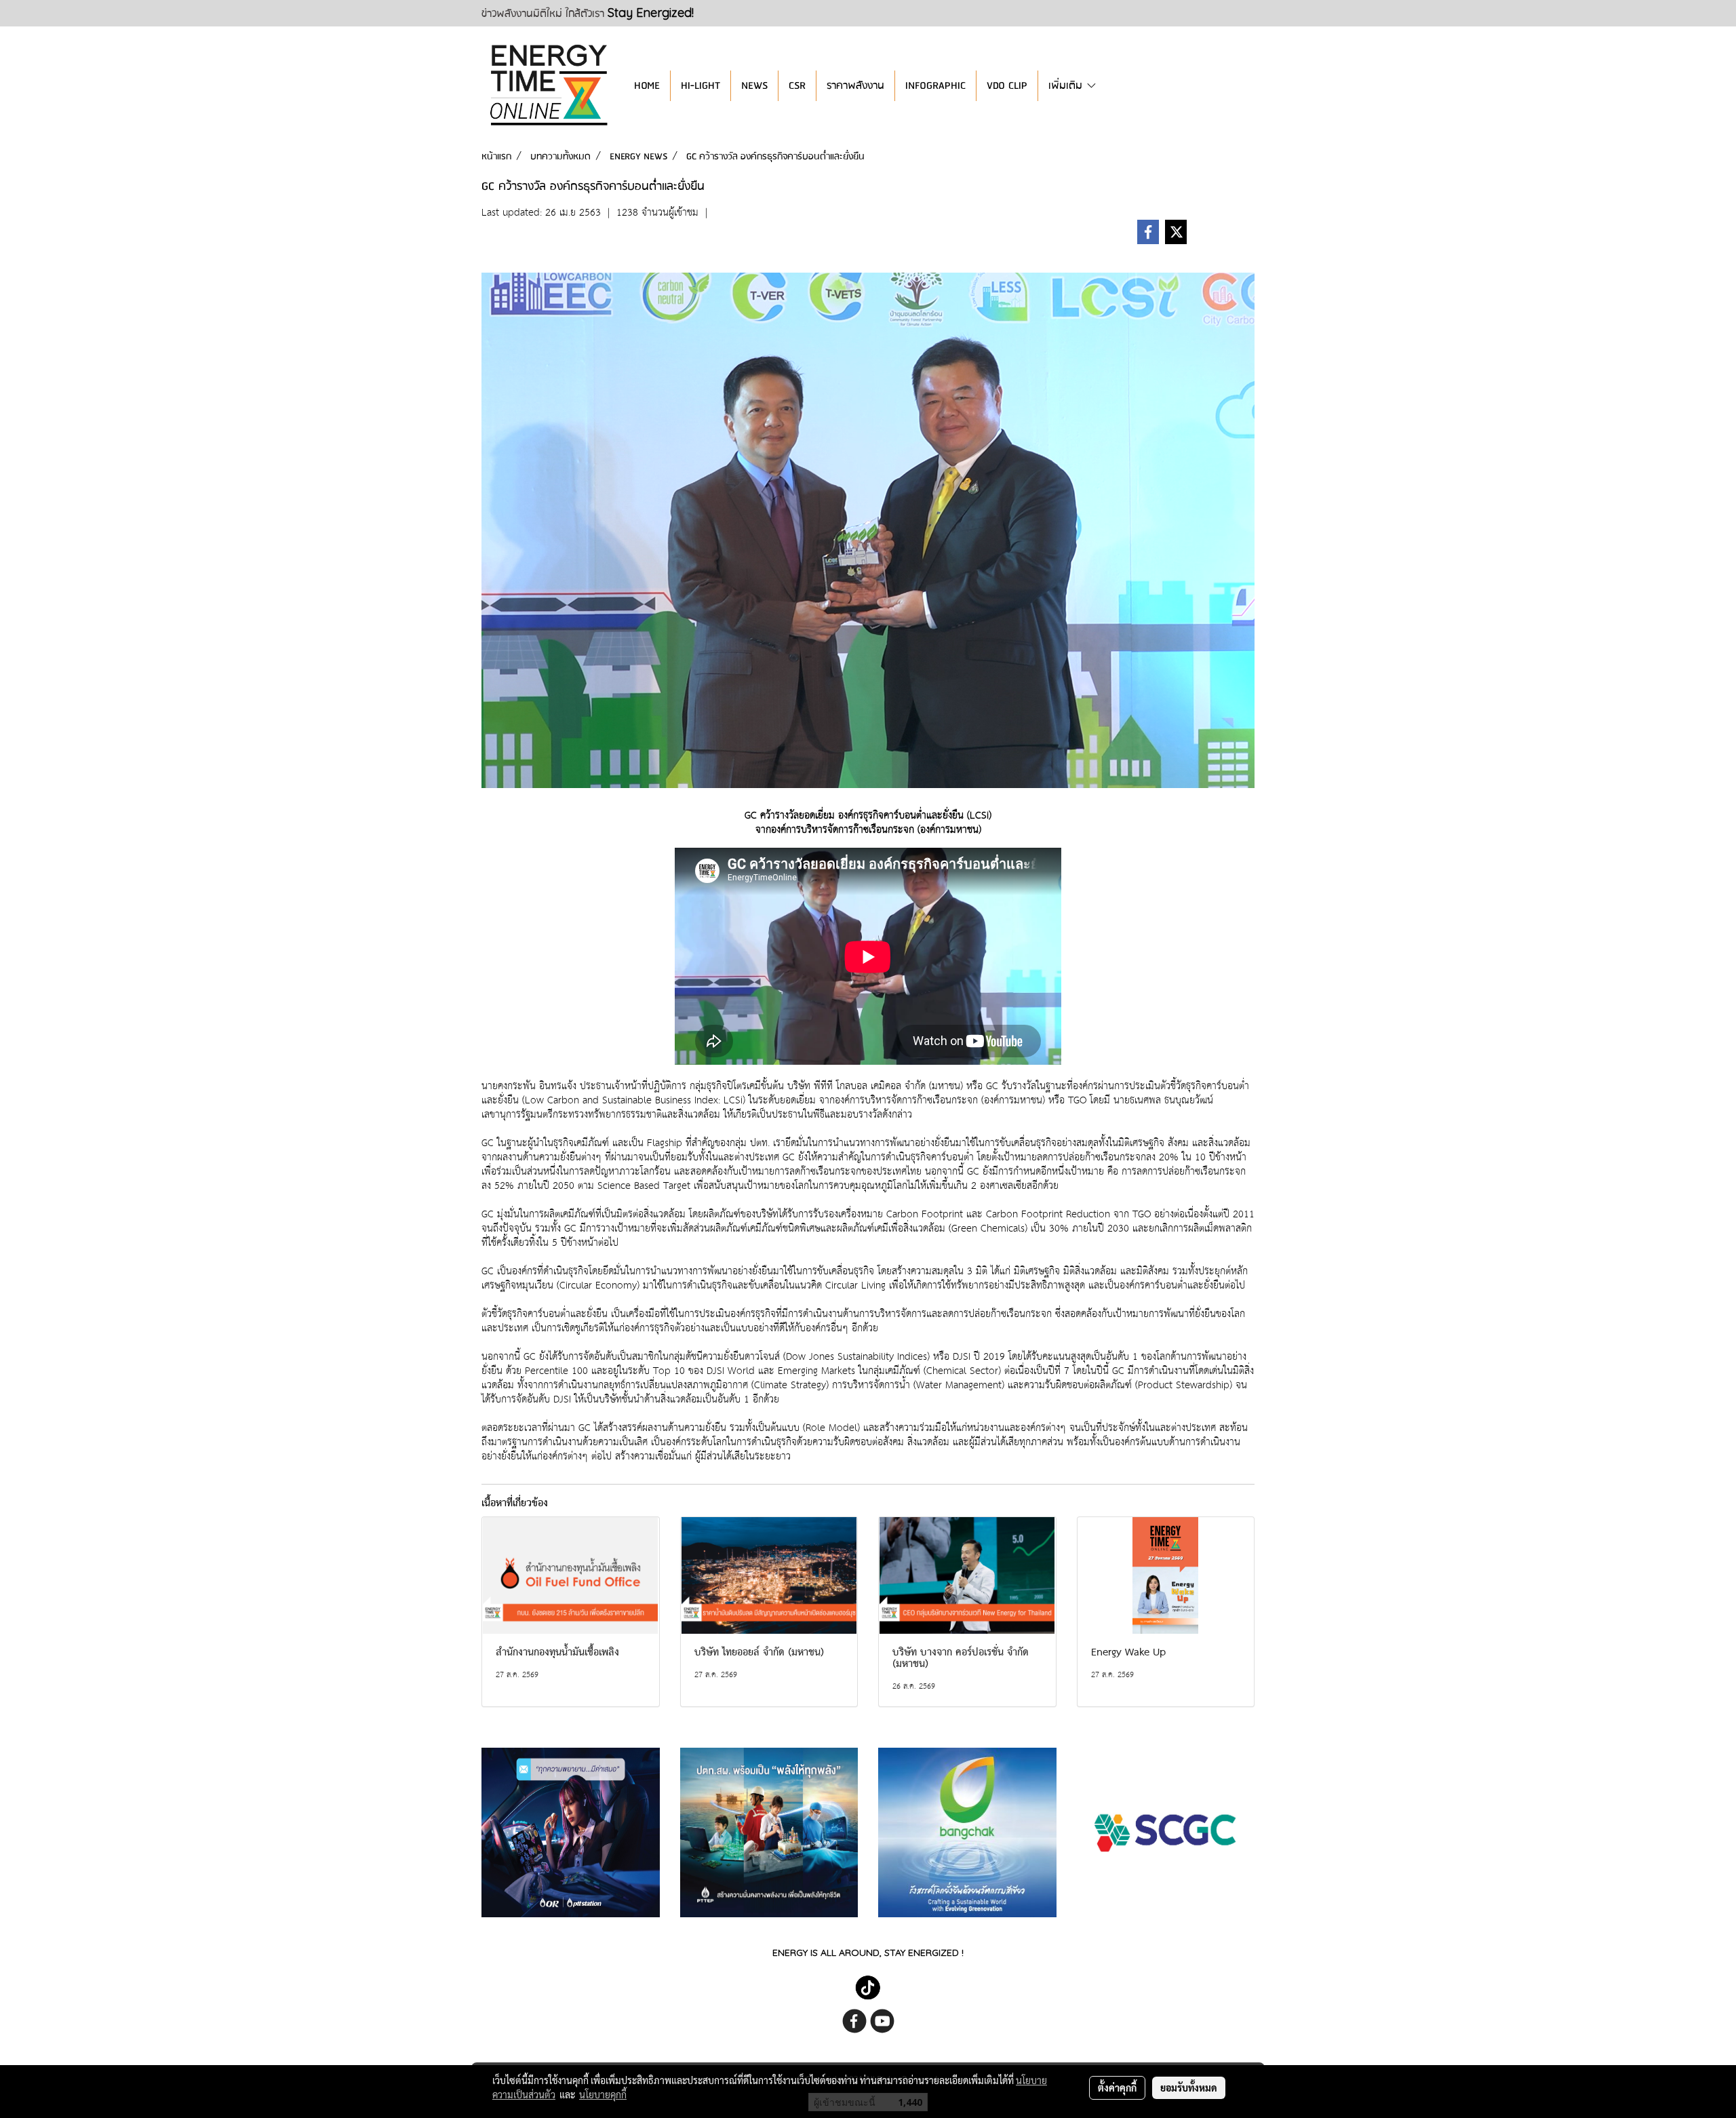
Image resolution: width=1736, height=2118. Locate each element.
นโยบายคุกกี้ (603, 2094)
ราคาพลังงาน (855, 86)
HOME (647, 86)
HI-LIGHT (701, 86)
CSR (797, 86)
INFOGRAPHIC (935, 86)
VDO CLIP (1007, 86)
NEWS (754, 86)
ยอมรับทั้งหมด (1189, 2087)
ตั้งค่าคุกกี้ (1117, 2087)
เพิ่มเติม (1067, 86)
